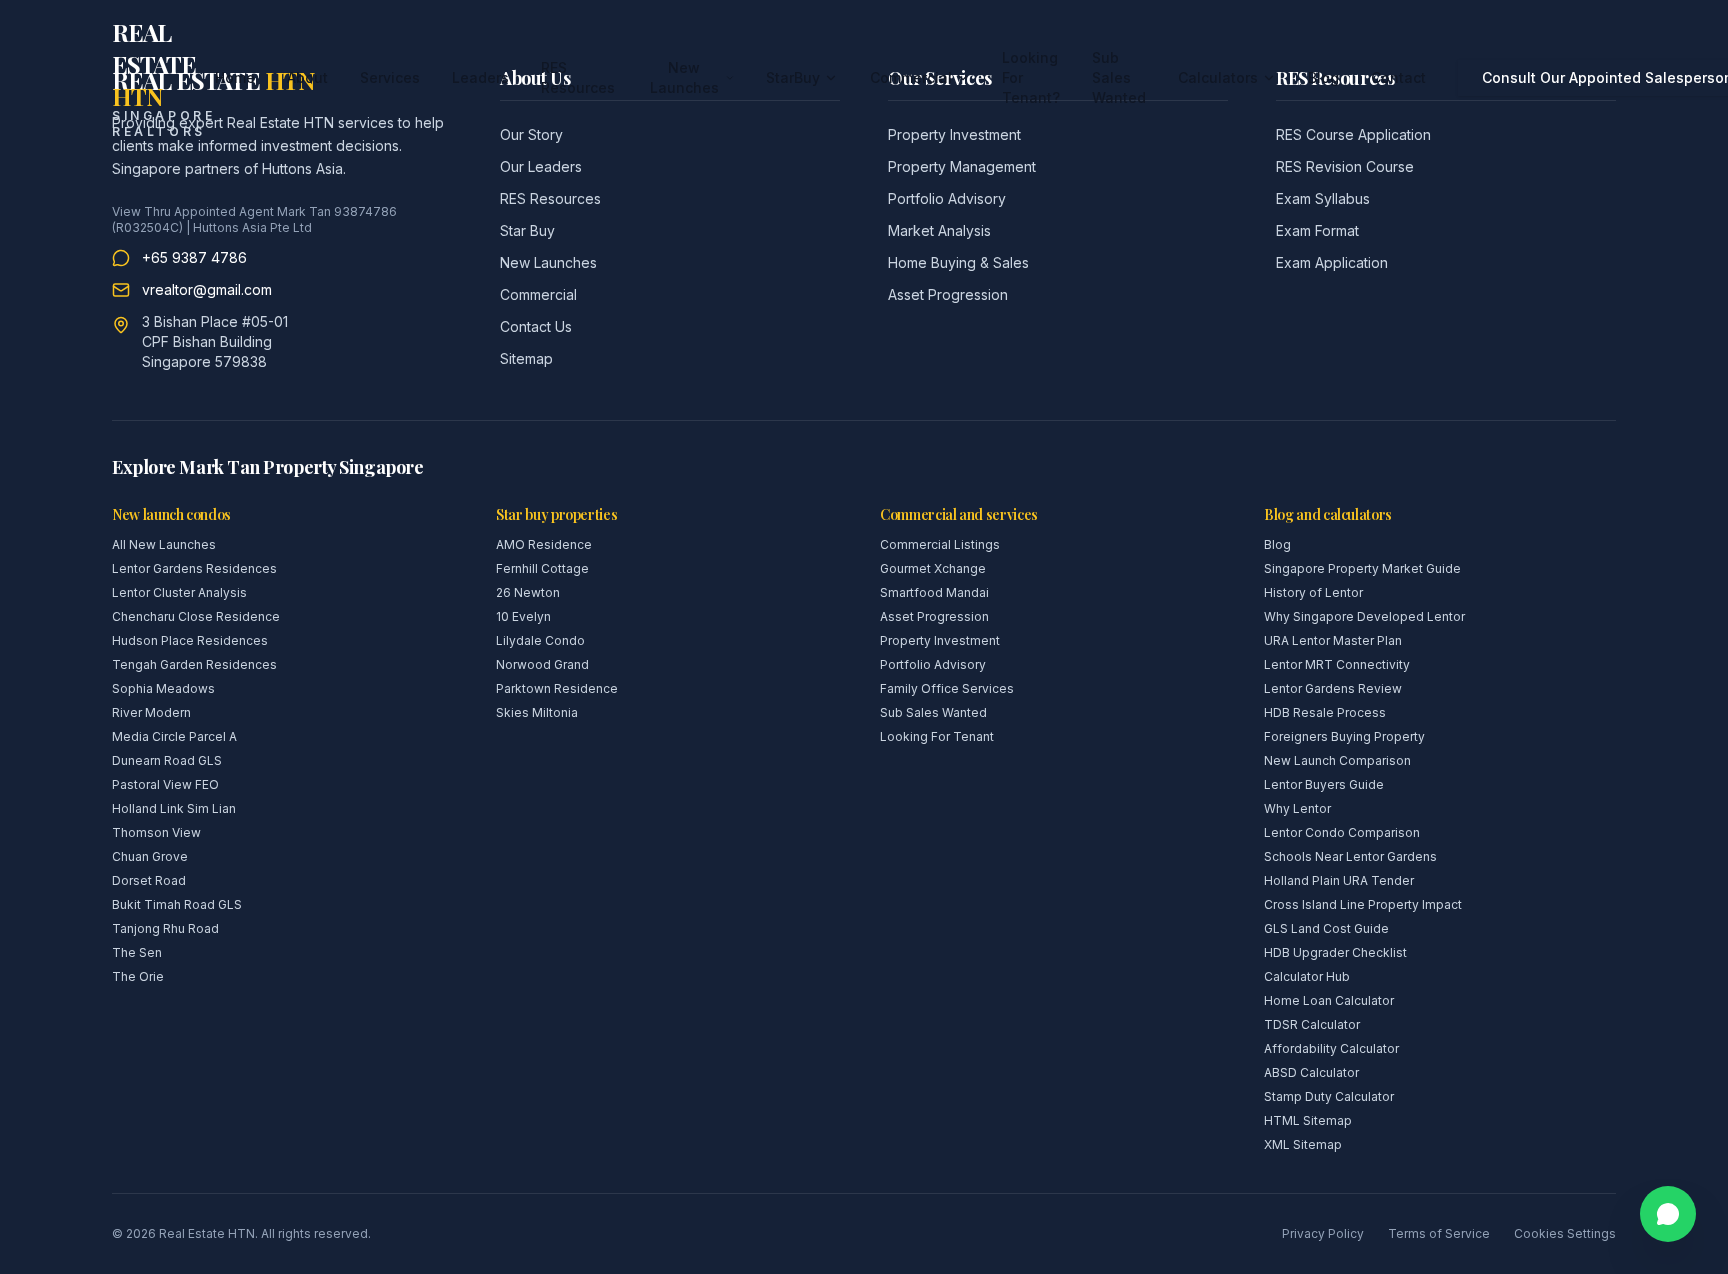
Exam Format (1317, 230)
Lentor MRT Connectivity (1337, 664)
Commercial (911, 77)
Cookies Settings (1565, 1233)
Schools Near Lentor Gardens (1350, 856)
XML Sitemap (1303, 1144)
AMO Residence (544, 544)
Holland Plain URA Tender (1339, 880)
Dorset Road (149, 880)
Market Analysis (939, 230)
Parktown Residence (557, 688)
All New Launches (164, 544)
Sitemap (526, 358)
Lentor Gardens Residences (194, 568)
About (307, 77)
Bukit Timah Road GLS (177, 904)
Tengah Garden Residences (194, 664)
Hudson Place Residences (190, 640)
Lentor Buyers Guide (1324, 784)
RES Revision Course (1345, 166)
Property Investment (940, 640)
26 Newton (528, 592)
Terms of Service (1439, 1233)
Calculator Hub (1307, 976)
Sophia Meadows (163, 688)
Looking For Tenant (937, 736)
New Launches (684, 77)
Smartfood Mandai (934, 592)
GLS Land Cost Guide (1326, 928)
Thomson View (156, 832)
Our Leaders (541, 166)
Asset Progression (948, 294)
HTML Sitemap (1308, 1120)
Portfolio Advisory (947, 198)
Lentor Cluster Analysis (179, 592)
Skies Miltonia (537, 712)
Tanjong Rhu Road (165, 928)
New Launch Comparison (1337, 760)
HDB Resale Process (1325, 712)
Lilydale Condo (540, 640)
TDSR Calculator (1312, 1024)
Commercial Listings (940, 544)
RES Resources (578, 77)
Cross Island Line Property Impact (1363, 904)
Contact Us (536, 326)
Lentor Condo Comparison (1342, 832)
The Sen (137, 952)
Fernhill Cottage (542, 568)
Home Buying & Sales (958, 262)
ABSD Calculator (1311, 1072)
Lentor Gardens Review (1333, 688)
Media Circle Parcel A (174, 736)
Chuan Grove (150, 856)
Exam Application (1332, 262)
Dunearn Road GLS (167, 760)
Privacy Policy (1323, 1233)
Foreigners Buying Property (1344, 736)
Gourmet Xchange (933, 568)
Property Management (962, 166)
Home (235, 77)
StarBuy (793, 77)
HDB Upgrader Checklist (1335, 952)
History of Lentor (1313, 592)
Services (390, 77)
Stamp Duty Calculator (1329, 1096)
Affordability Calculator (1331, 1048)
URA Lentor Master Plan (1333, 640)
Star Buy (527, 230)
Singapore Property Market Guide (1362, 568)
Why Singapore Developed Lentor (1364, 616)
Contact (1398, 77)
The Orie (138, 976)
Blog (1323, 77)
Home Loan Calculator (1329, 1000)
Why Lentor (1297, 808)
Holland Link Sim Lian (174, 808)
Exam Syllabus (1323, 198)
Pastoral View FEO (165, 784)
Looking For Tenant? (1031, 77)
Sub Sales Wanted (1119, 77)
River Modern (151, 712)
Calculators (1218, 77)
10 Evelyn (523, 616)
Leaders (480, 77)
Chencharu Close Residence (196, 616)
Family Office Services (947, 688)
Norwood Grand (542, 664)
